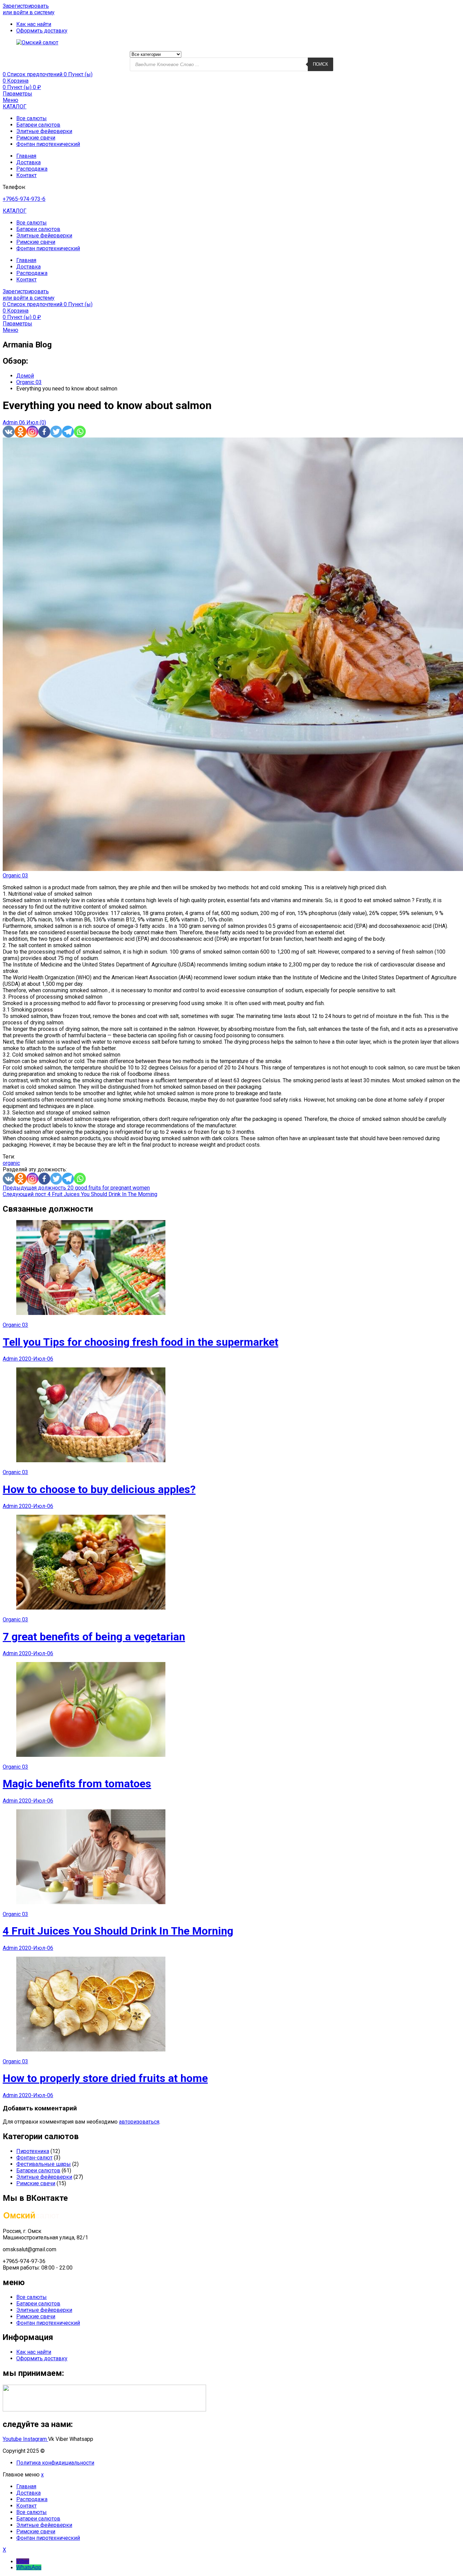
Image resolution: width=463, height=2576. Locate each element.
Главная (26, 156)
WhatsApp (29, 2567)
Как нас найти (34, 2352)
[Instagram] (32, 432)
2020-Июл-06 (36, 1359)
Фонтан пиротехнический (48, 144)
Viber (23, 2561)
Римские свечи (36, 138)
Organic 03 (15, 876)
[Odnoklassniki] (21, 432)
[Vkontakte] (9, 432)
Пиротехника (33, 2151)
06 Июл (29, 422)
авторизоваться (139, 2122)
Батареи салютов (38, 125)
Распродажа (32, 169)
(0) (43, 422)
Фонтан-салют (34, 2158)
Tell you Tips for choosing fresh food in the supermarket (140, 1342)
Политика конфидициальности (55, 2463)
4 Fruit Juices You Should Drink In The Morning (118, 1931)
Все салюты (32, 118)
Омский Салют (65, 2451)
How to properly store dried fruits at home (105, 2078)
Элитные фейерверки (44, 131)
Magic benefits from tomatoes (77, 1784)
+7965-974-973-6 (24, 199)
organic (11, 1163)
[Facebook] (44, 432)
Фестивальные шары (44, 2164)
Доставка (28, 162)
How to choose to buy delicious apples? (99, 1489)
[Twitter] (56, 432)
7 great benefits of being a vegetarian (94, 1637)
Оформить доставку (42, 2358)
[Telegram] (68, 432)
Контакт (26, 175)
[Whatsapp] (80, 432)
